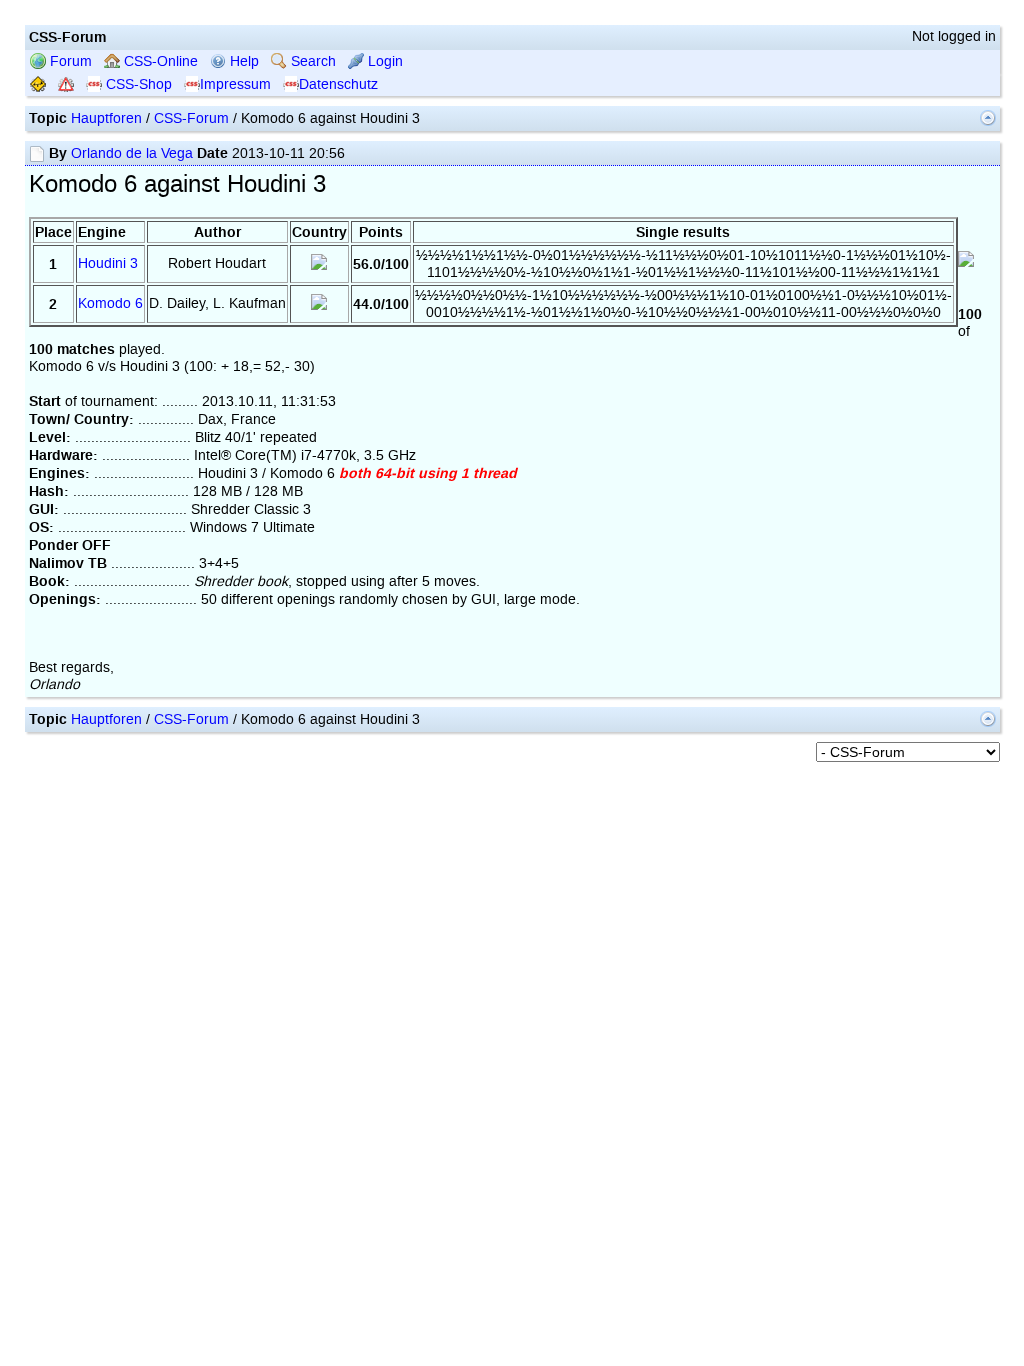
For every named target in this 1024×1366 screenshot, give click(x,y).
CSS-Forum (191, 118)
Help (242, 61)
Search (311, 61)
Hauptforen (106, 118)
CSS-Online (159, 61)
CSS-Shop (137, 84)
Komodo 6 (110, 303)
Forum (69, 61)
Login (383, 61)
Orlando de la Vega (132, 153)
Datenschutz (338, 84)
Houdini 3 (108, 263)
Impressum (235, 84)
